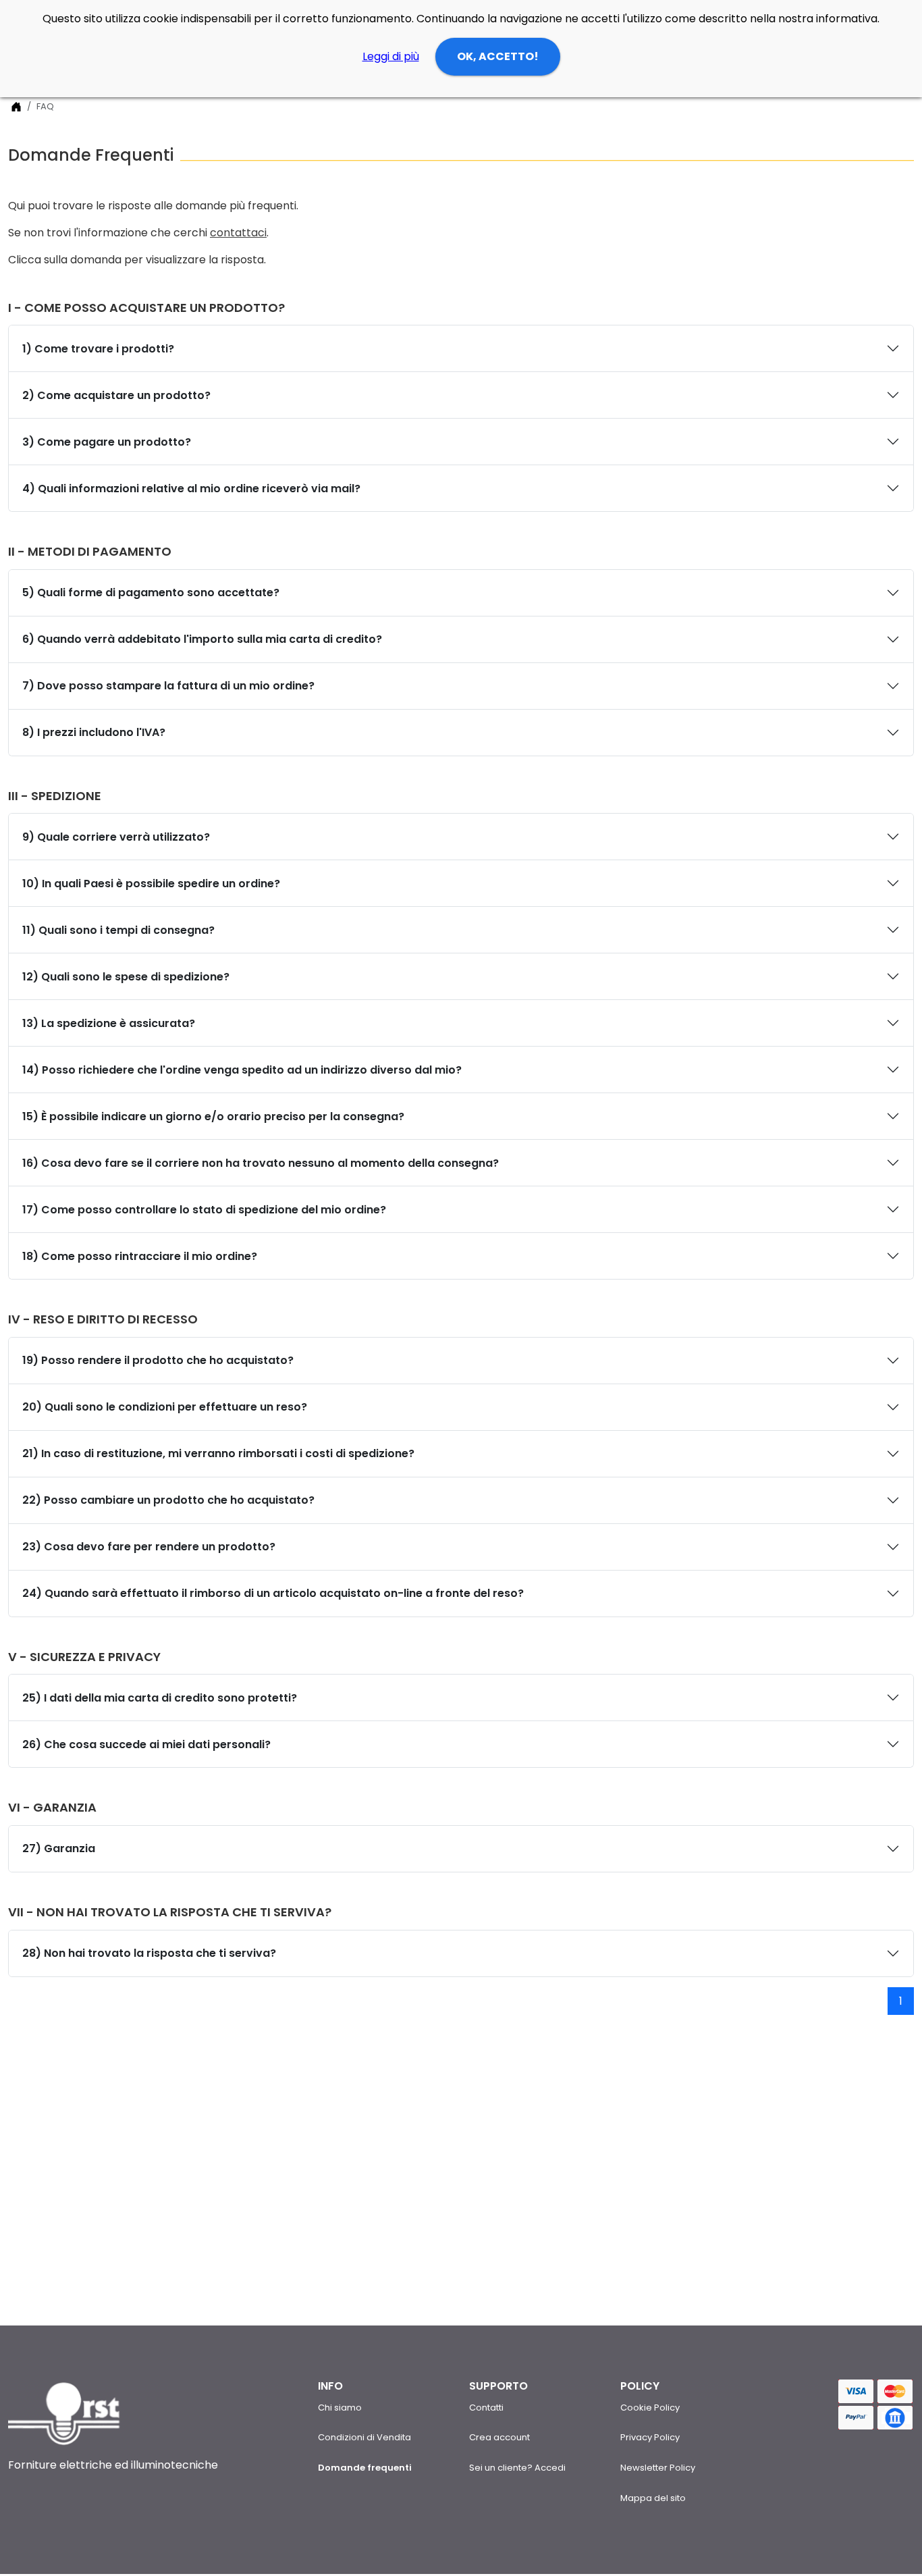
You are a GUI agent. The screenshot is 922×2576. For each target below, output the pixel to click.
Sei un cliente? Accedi (517, 2468)
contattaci (238, 233)
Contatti (486, 2408)
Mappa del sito (653, 2498)
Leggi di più (391, 56)
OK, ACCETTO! (498, 56)
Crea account (499, 2437)
